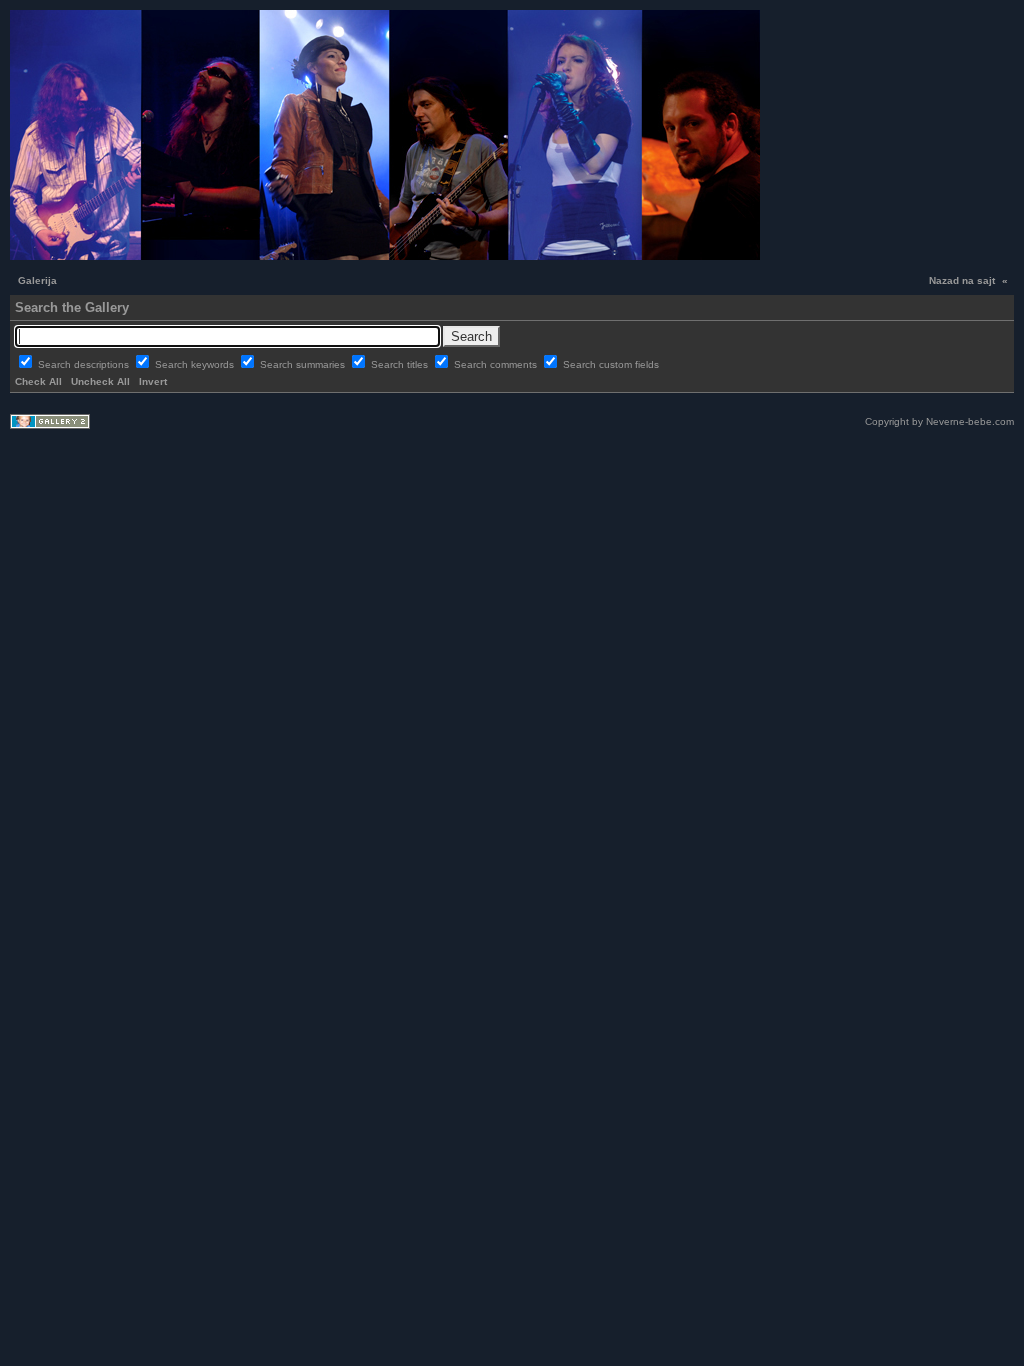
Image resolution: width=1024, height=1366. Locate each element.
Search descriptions (85, 364)
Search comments (497, 364)
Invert (153, 381)
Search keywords (196, 364)
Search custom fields (611, 364)
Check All (38, 381)
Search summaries (304, 364)
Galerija (37, 280)
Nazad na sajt (962, 280)
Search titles (401, 364)
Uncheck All (100, 381)
